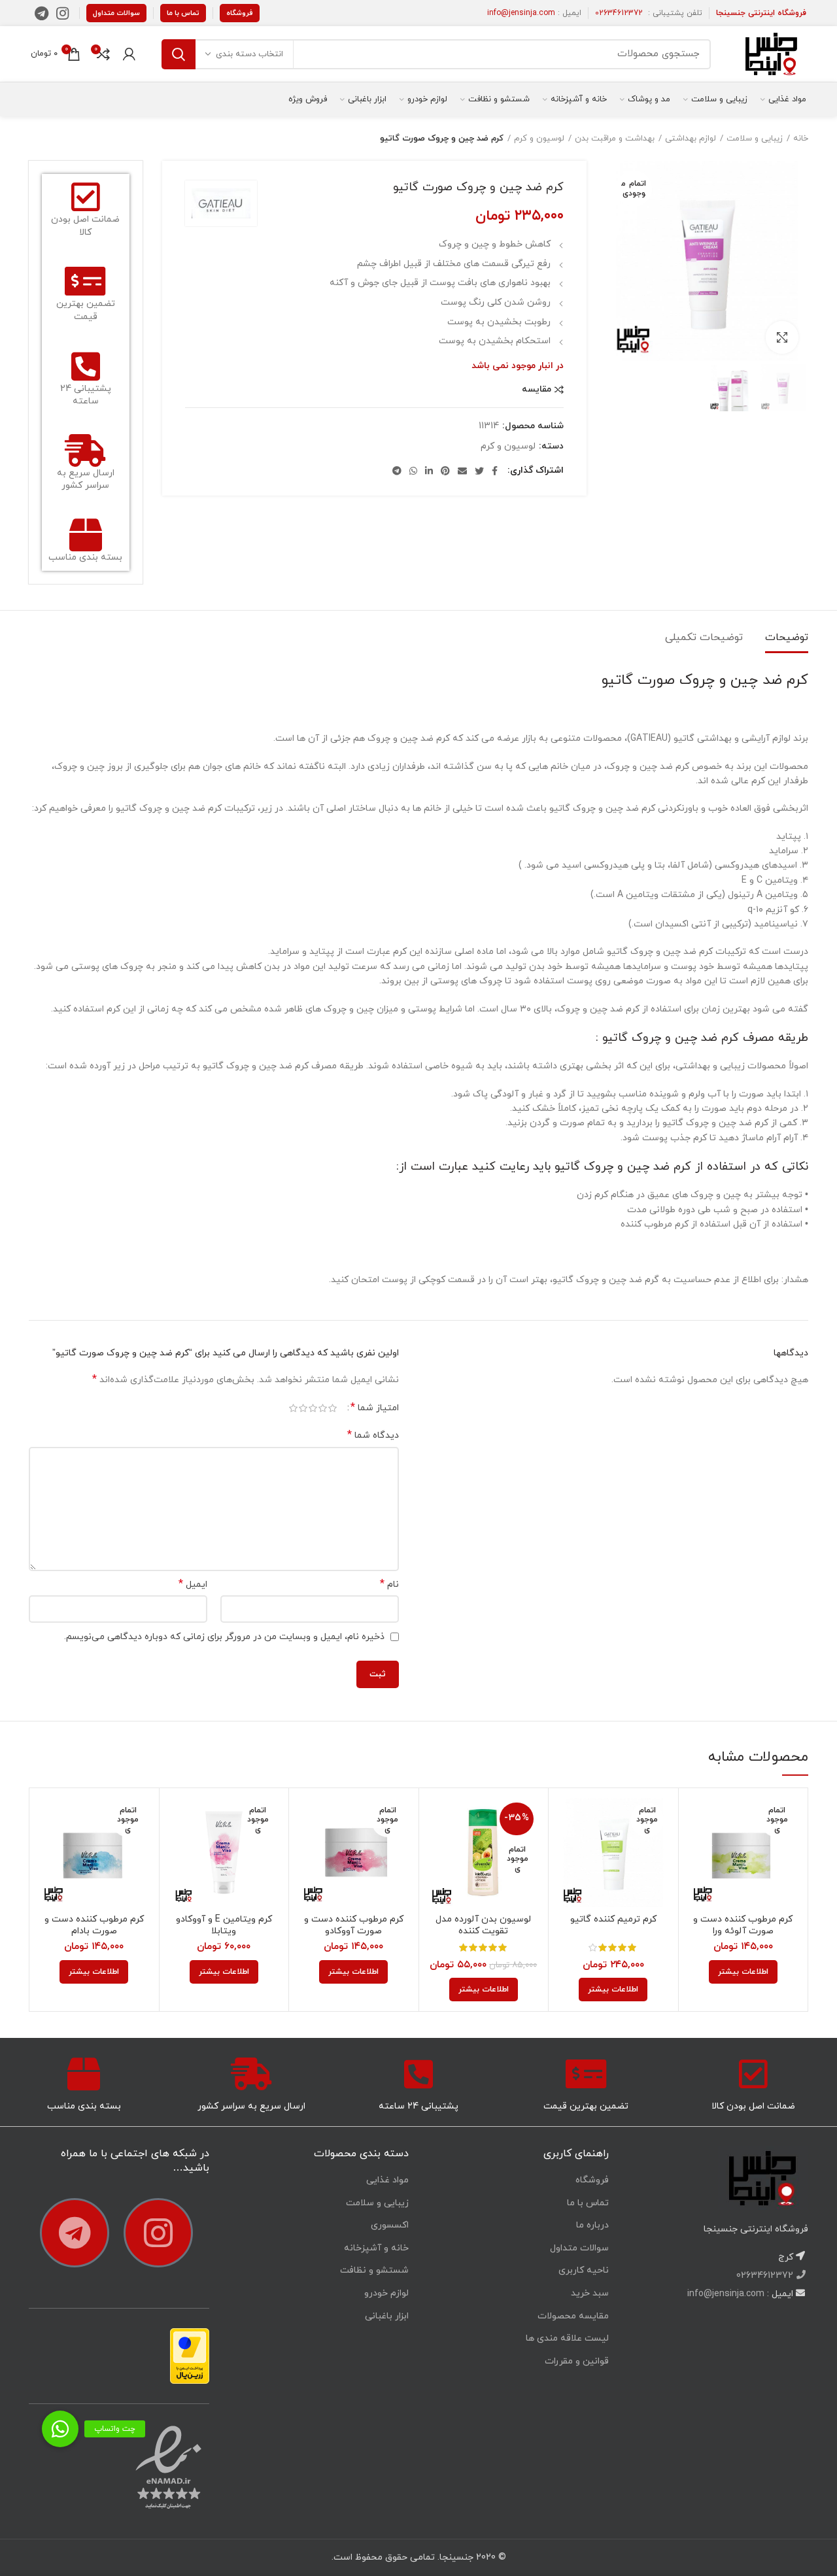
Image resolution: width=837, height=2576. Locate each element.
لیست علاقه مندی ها (567, 2338)
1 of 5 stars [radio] (333, 1408)
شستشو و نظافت (374, 2270)
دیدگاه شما (373, 1435)
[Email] (462, 471)
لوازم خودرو (386, 2293)
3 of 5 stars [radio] (313, 1408)
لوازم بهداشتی (691, 139)
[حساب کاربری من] (129, 54)
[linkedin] (429, 471)
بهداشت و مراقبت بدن (615, 139)
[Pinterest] (445, 471)
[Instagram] (62, 13)
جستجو (179, 54)
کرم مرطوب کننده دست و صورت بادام (94, 1925)
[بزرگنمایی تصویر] (782, 337)
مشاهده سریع (698, 1849)
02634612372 (619, 13)
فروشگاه (240, 13)
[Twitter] (479, 471)
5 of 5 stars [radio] (293, 1408)
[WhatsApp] (413, 471)
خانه (801, 139)
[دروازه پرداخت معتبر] (190, 2355)
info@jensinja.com (521, 13)
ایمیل (193, 1585)
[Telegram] (42, 13)
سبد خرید (590, 2293)
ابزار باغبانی (387, 2316)
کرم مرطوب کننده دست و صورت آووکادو (354, 1925)
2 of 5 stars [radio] (323, 1408)
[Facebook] (495, 471)
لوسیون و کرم (539, 139)
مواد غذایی (387, 2180)
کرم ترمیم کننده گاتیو (613, 1920)
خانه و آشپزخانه (376, 2248)
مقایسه (537, 390)
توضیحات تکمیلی (704, 637)
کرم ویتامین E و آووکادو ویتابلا (224, 1925)
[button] (60, 2429)
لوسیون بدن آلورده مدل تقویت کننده (483, 1925)
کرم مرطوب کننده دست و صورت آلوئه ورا (743, 1925)
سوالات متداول (116, 13)
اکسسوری (390, 2225)
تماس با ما (183, 13)
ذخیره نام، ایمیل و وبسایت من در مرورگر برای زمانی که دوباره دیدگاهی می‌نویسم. (224, 1637)
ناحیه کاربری (584, 2270)
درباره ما (592, 2225)
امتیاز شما (375, 1408)
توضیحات (787, 637)
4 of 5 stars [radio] (303, 1408)
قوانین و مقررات (577, 2361)
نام (389, 1585)
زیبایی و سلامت (755, 139)
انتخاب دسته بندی (249, 54)
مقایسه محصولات (573, 2316)
